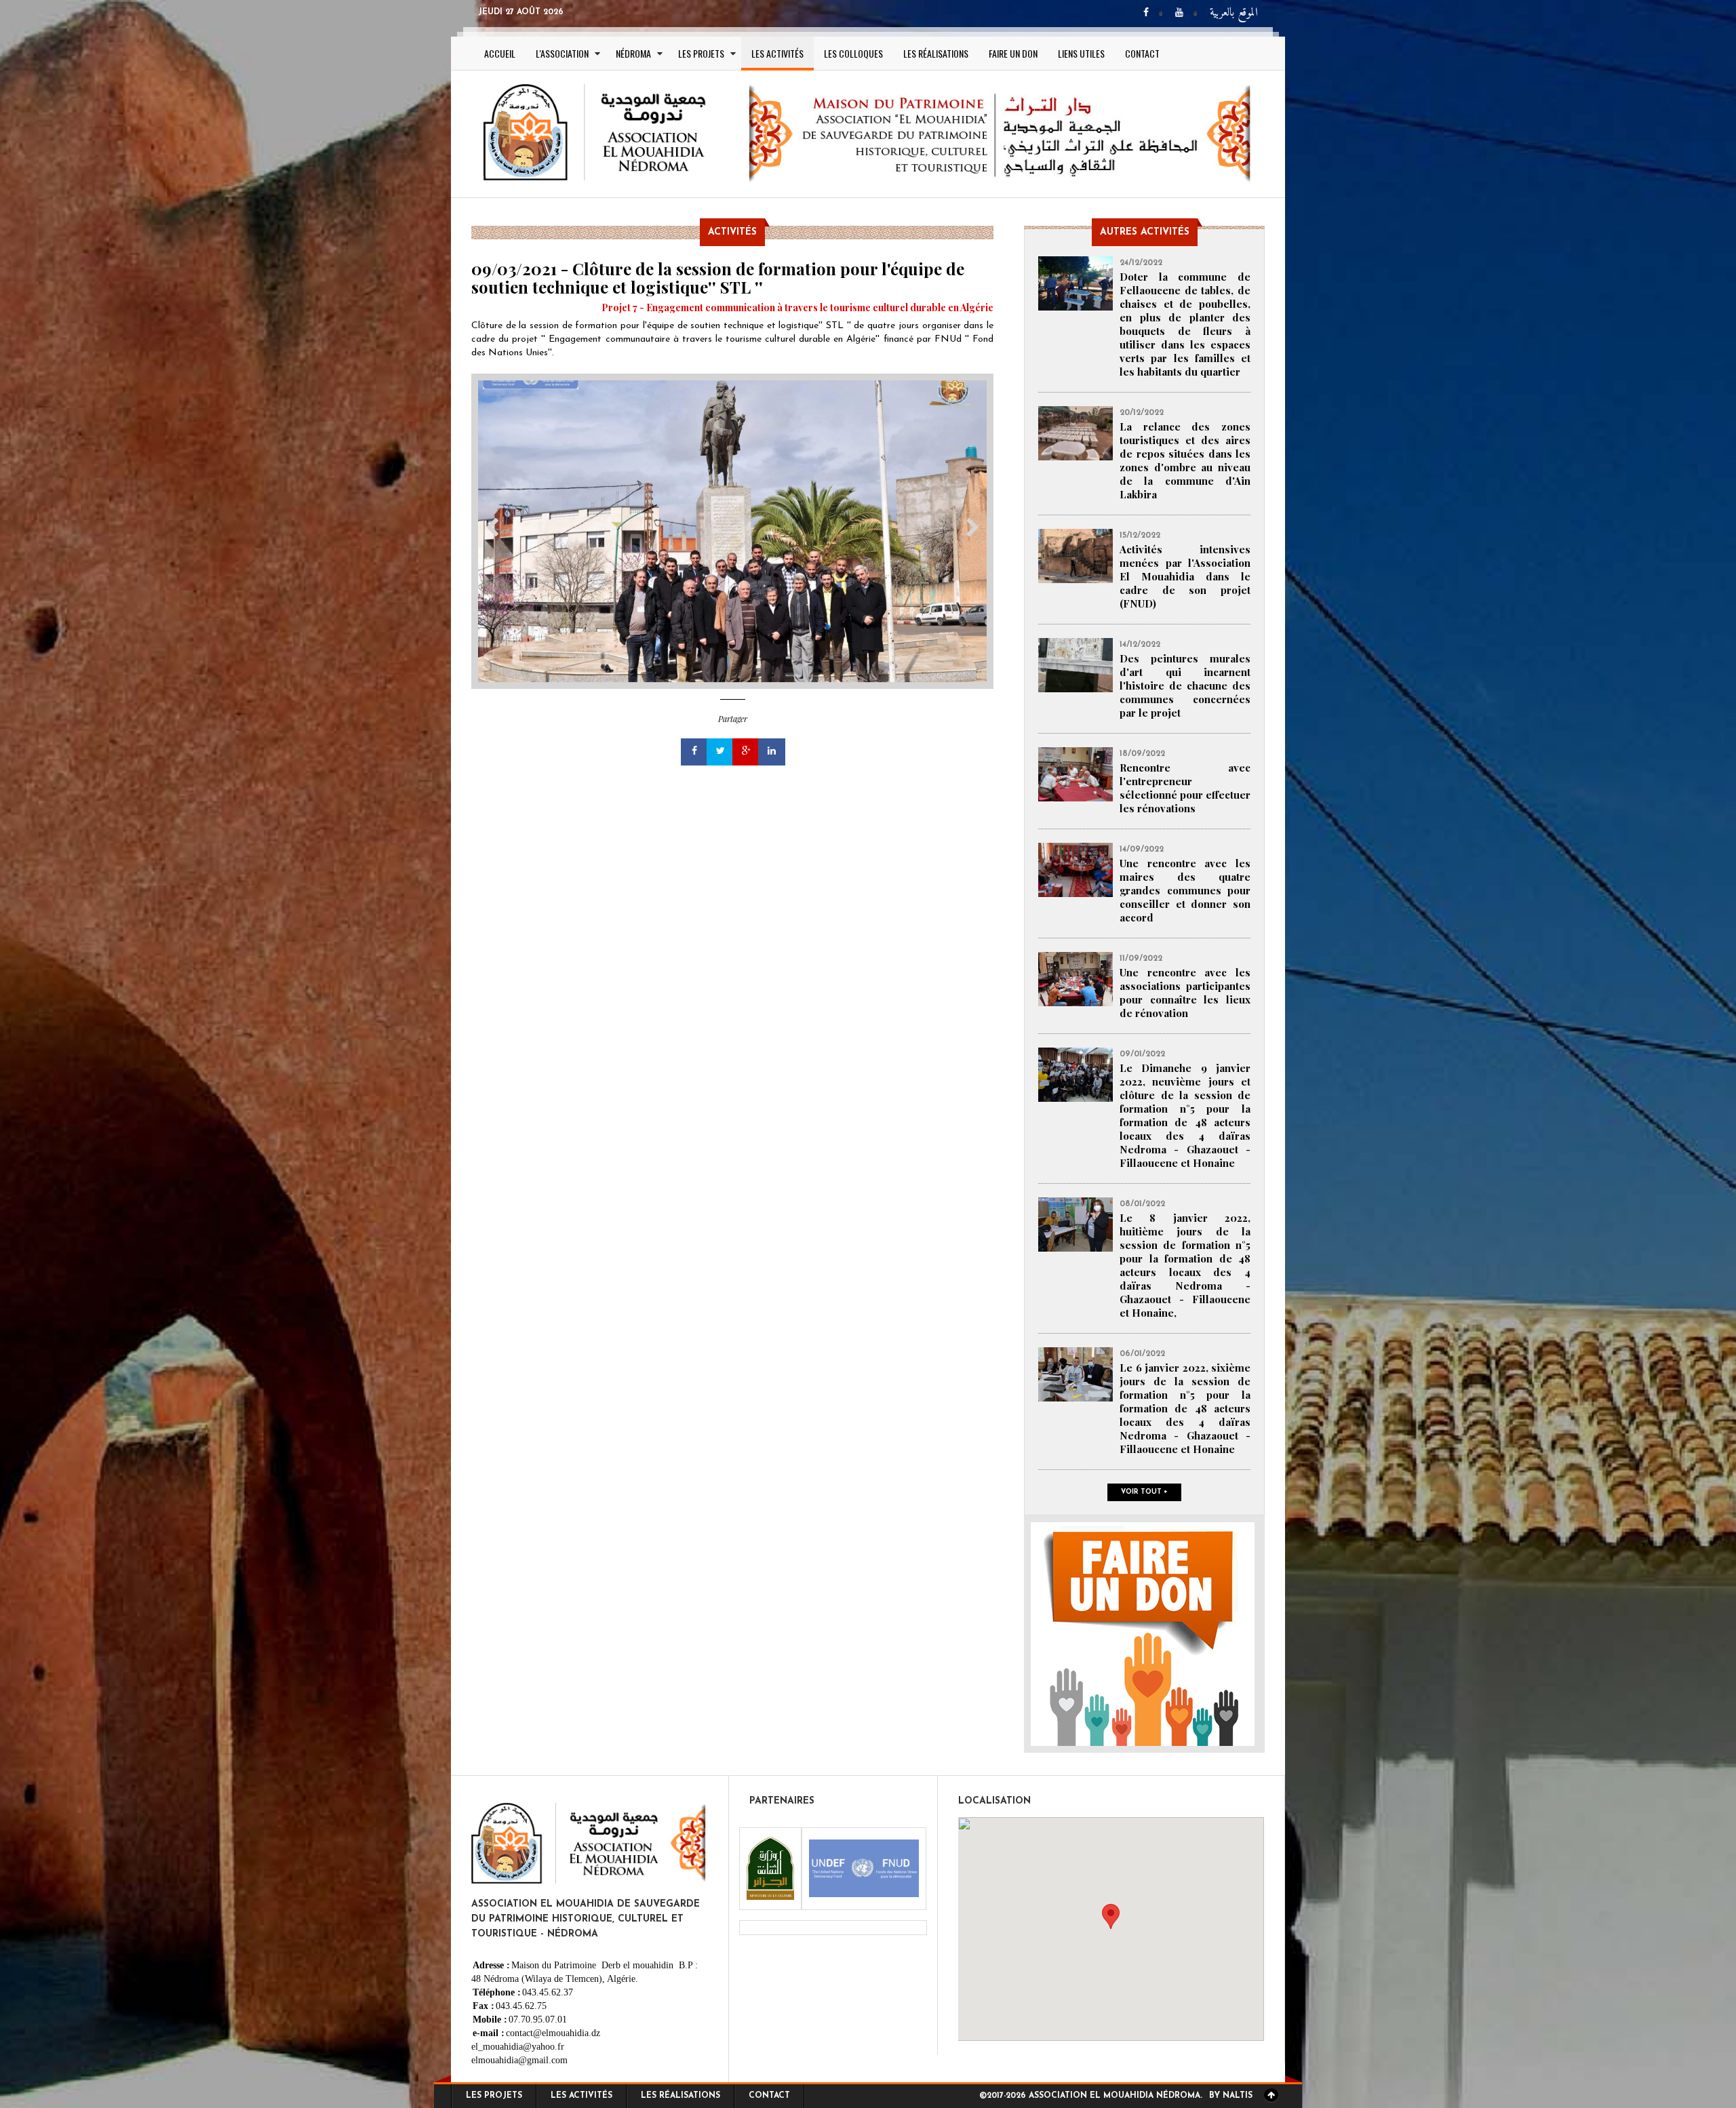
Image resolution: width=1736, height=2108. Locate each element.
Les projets (701, 53)
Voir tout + (1144, 1492)
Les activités (777, 53)
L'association (562, 53)
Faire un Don (1013, 53)
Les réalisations (936, 53)
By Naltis (1231, 2096)
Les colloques (853, 53)
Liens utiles (1081, 53)
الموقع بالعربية (1234, 13)
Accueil (500, 53)
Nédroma (633, 53)
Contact (1142, 53)
